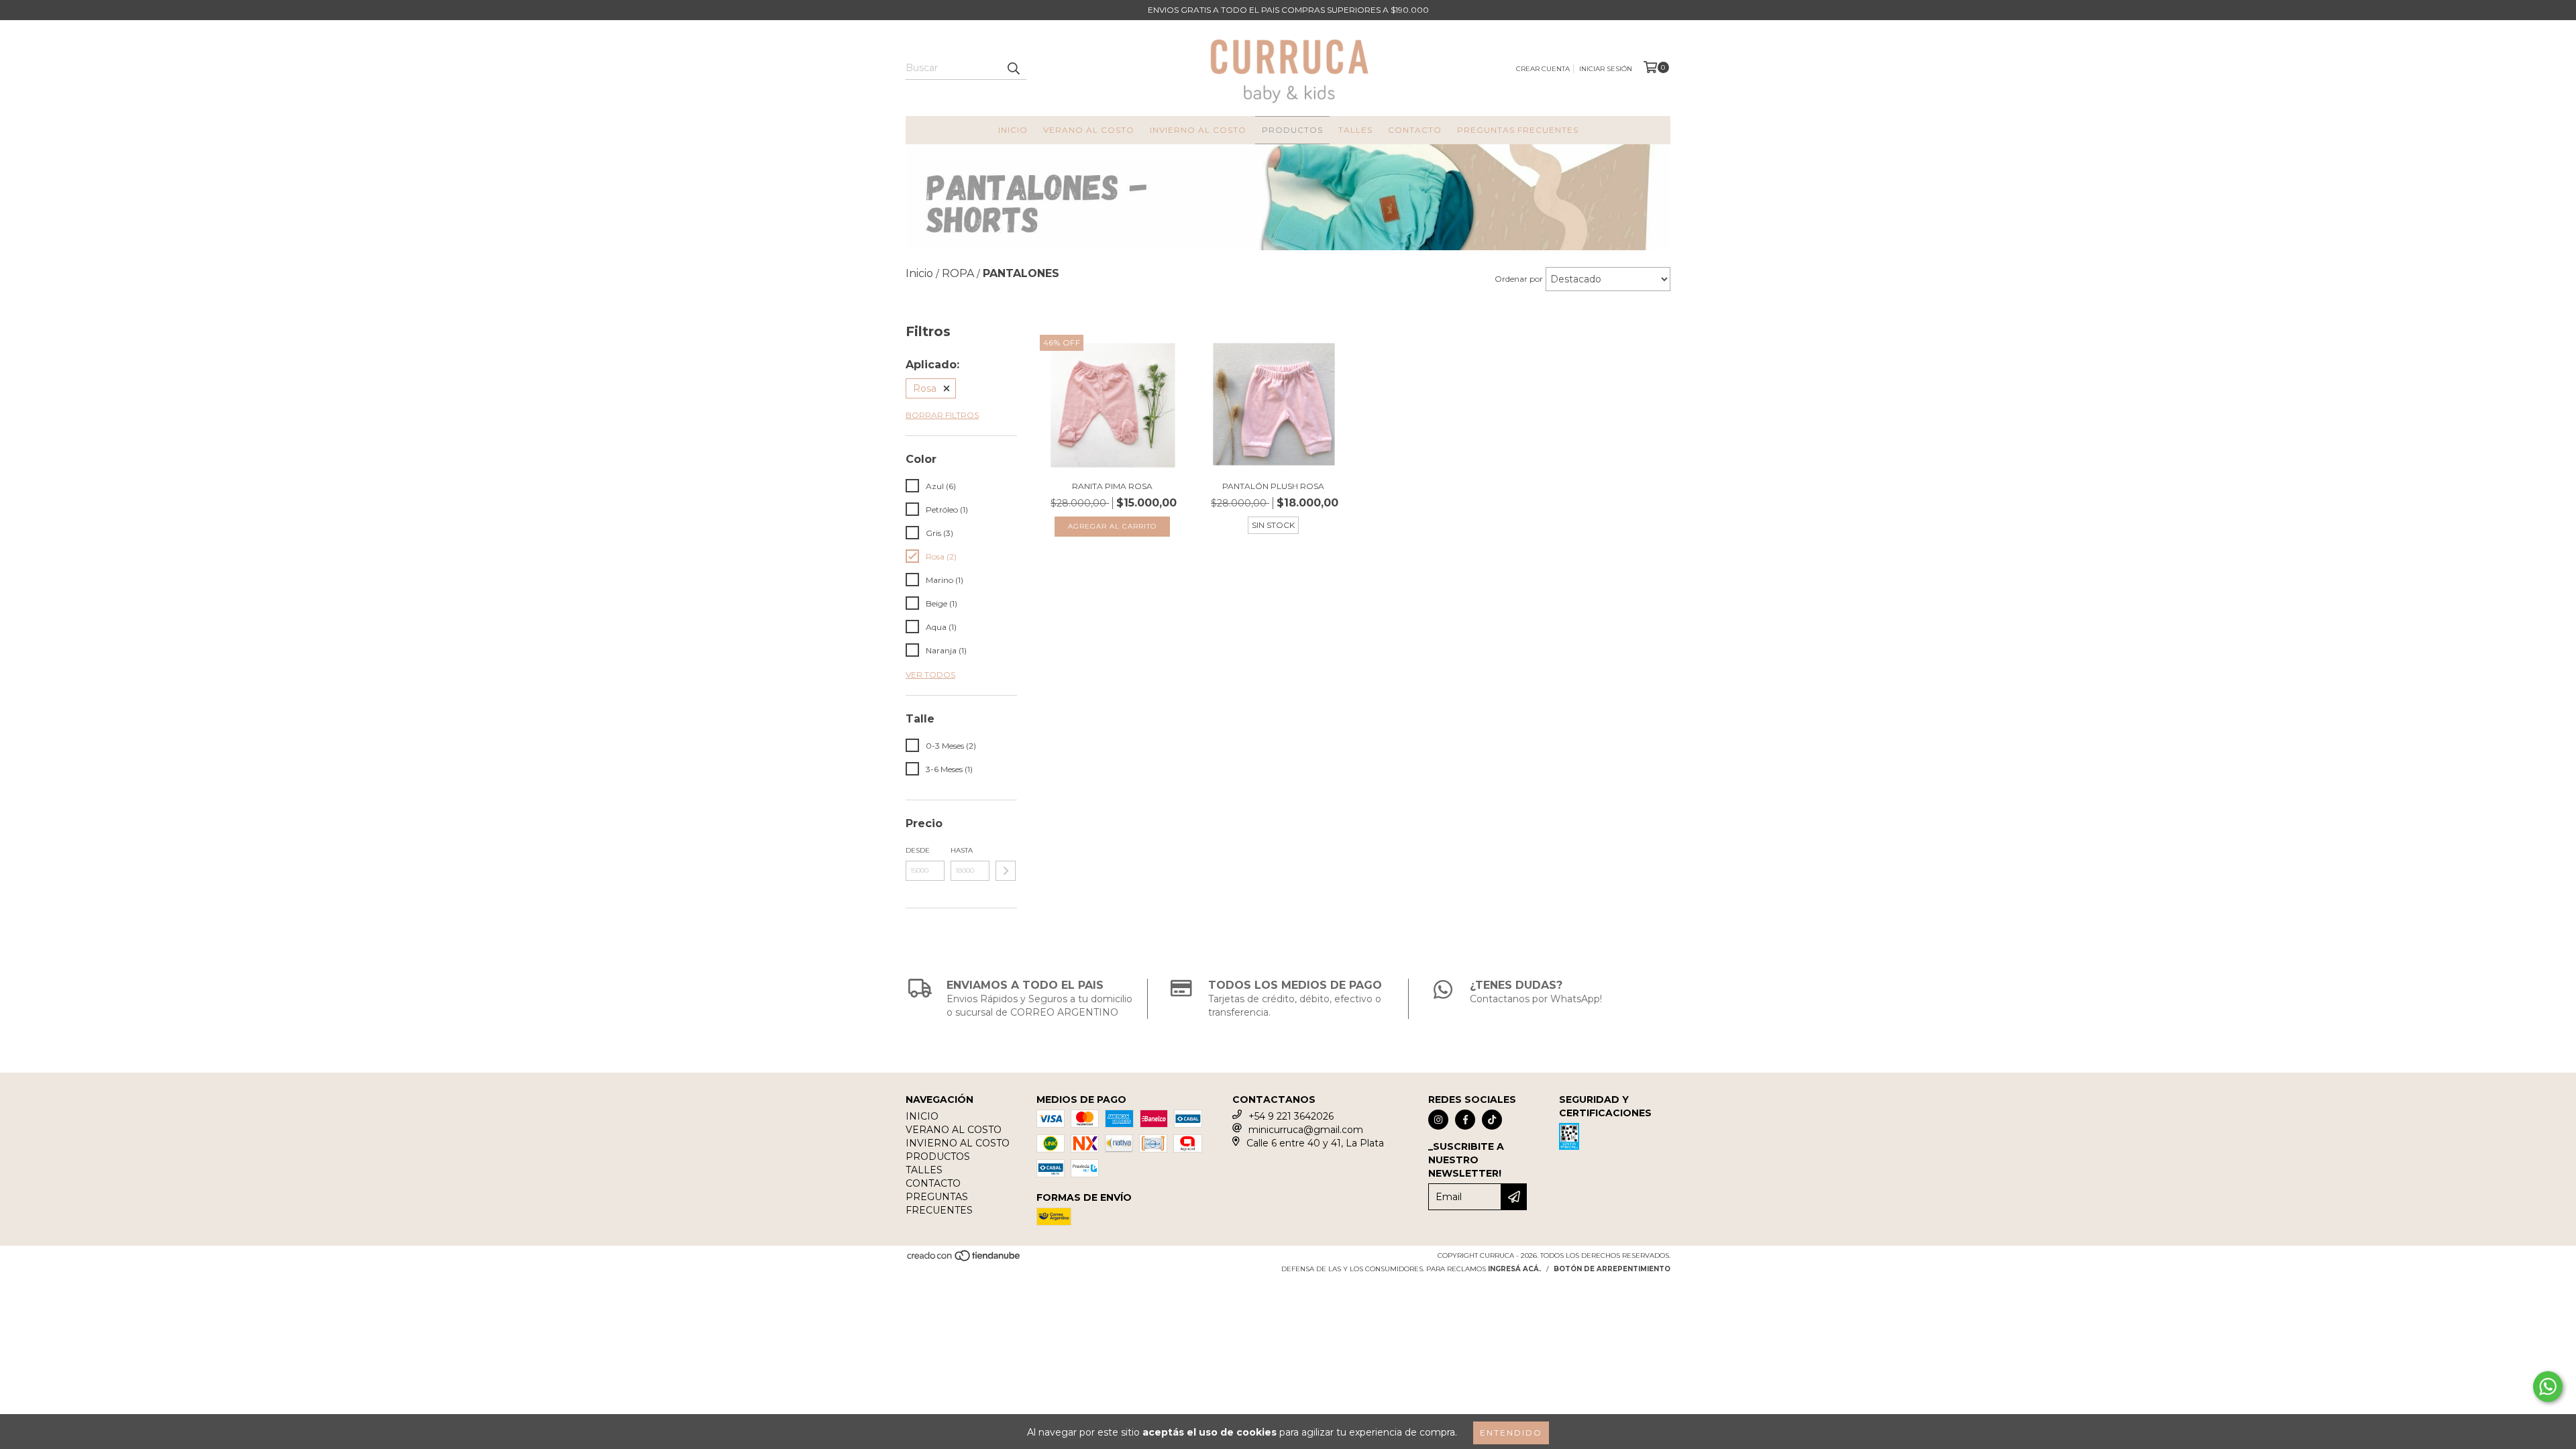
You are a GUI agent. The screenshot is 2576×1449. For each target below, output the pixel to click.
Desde (918, 850)
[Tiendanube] (964, 1260)
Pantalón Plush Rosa (1273, 486)
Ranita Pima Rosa (1112, 486)
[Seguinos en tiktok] (1492, 1120)
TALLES (1355, 130)
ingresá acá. (1514, 1269)
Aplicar (1006, 871)
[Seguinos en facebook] (1465, 1120)
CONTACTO (1415, 130)
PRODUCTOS (1292, 130)
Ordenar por (1519, 279)
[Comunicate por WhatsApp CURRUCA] (2548, 1387)
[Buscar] (1013, 68)
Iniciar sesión (1606, 69)
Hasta (962, 850)
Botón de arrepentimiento (1612, 1269)
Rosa (925, 388)
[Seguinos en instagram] (1438, 1120)
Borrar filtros (942, 415)
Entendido (1511, 1433)
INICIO (1013, 130)
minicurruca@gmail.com (1306, 1130)
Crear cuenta (1543, 69)
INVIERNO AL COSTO (1198, 130)
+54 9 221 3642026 (1291, 1116)
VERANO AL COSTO (1089, 130)
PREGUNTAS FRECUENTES (1518, 130)
